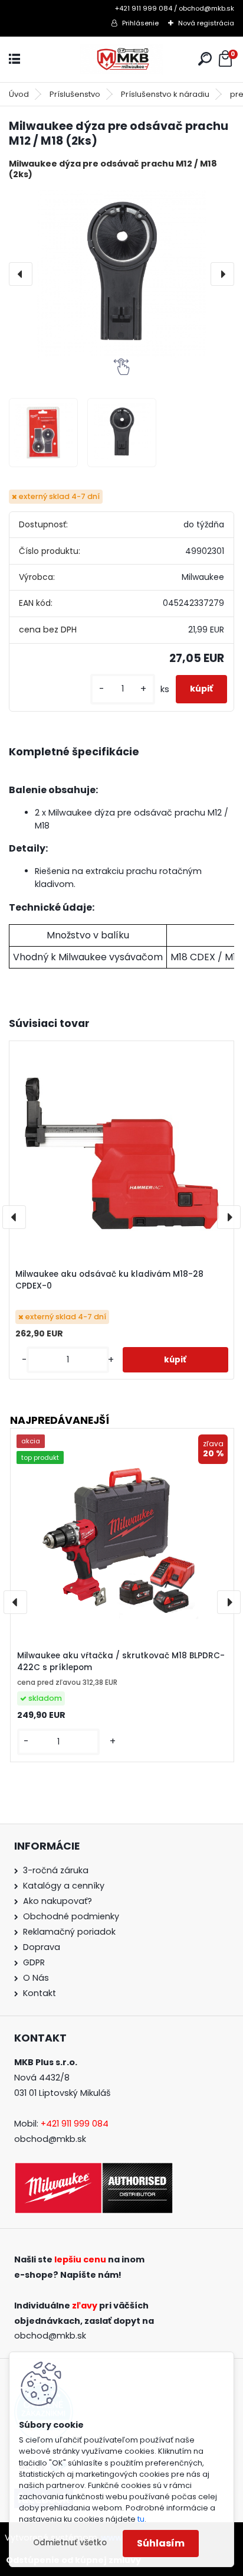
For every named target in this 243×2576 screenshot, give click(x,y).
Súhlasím (161, 2543)
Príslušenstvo (75, 94)
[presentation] (21, 274)
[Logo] (121, 59)
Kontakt (40, 1993)
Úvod (19, 94)
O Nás (36, 1978)
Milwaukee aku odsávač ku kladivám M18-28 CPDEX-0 (109, 1280)
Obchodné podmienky (71, 1916)
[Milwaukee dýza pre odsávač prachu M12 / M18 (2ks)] (121, 274)
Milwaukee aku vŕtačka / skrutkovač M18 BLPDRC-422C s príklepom (121, 1662)
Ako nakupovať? (58, 1901)
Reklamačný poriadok (69, 1932)
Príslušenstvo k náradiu (165, 94)
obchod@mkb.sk (50, 2139)
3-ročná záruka (56, 1870)
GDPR (34, 1962)
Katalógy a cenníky (64, 1886)
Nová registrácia (206, 23)
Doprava (42, 1947)
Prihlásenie (140, 23)
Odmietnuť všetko (70, 2543)
